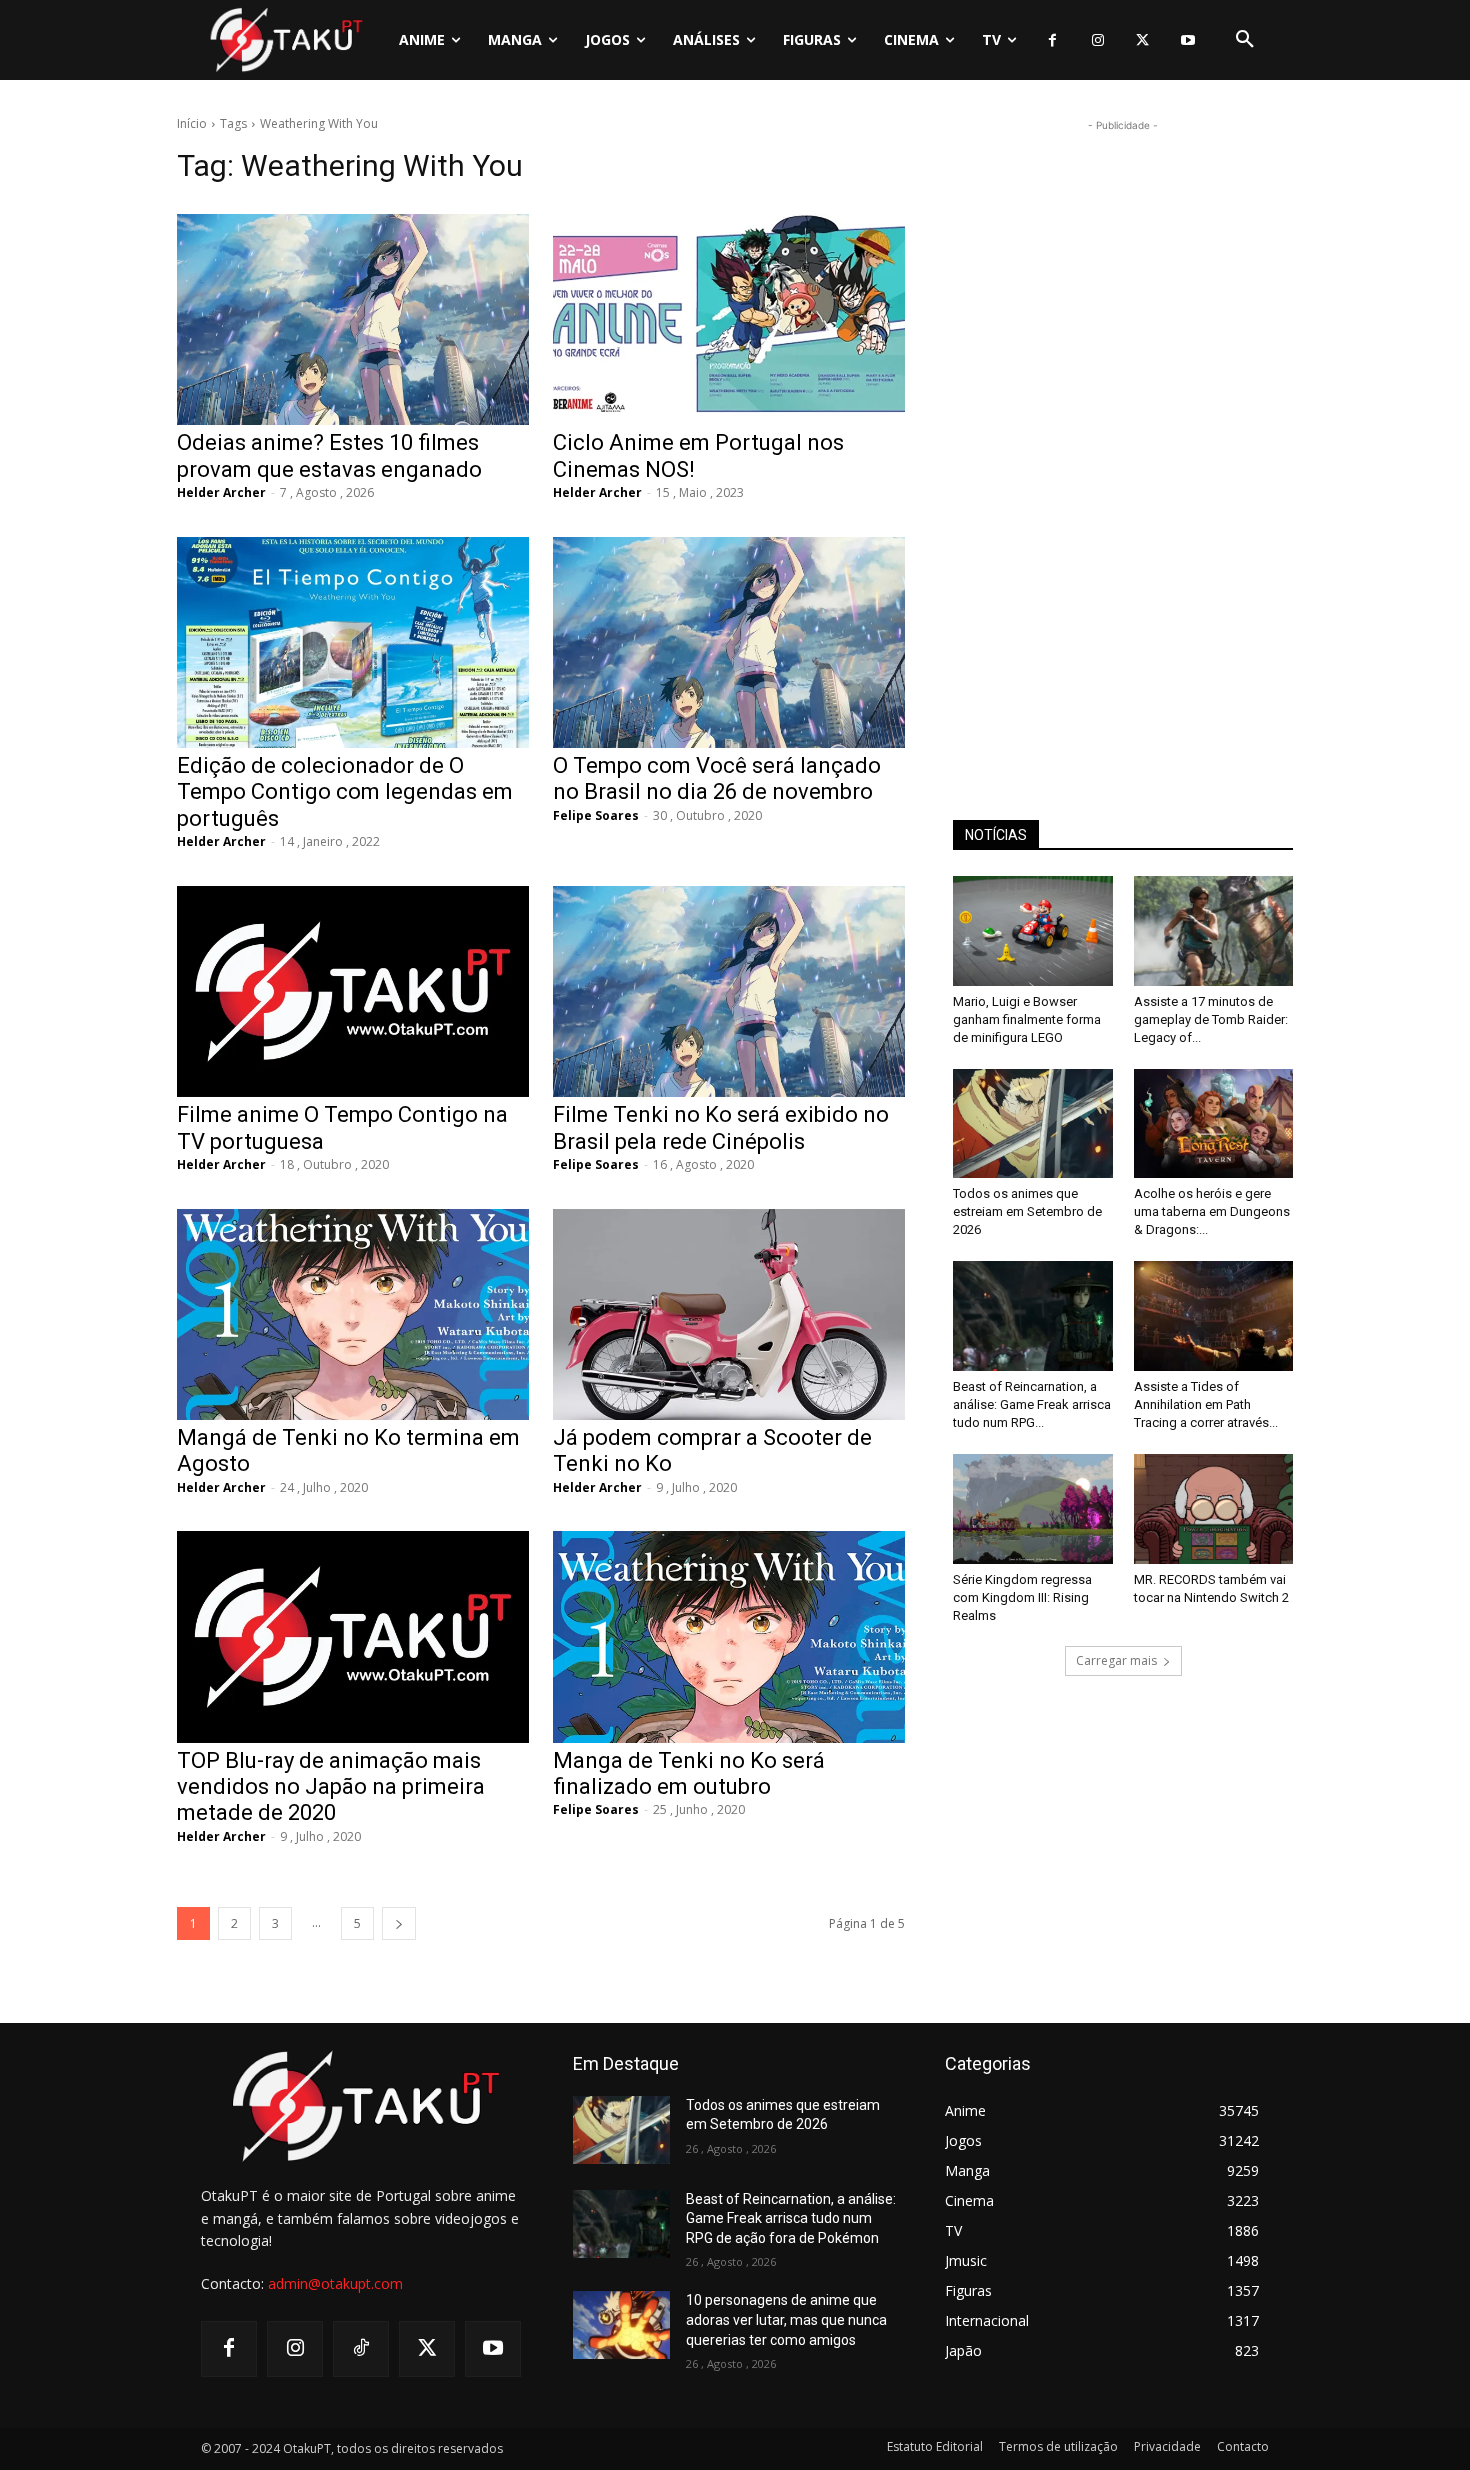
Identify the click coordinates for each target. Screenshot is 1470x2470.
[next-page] (399, 1923)
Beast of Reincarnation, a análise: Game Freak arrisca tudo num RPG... (1032, 1404)
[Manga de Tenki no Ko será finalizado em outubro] (729, 1636)
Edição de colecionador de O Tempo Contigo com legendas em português (345, 792)
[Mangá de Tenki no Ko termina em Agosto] (353, 1314)
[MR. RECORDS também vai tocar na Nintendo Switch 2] (1214, 1509)
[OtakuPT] (285, 39)
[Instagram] (1097, 40)
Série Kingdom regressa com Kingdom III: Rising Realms (1022, 1597)
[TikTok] (361, 2349)
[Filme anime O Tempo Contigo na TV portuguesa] (353, 991)
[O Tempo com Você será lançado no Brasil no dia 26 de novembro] (729, 642)
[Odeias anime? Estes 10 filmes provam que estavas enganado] (353, 319)
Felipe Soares (596, 815)
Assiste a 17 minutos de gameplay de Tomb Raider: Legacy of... (1211, 1019)
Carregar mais (1116, 1660)
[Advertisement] (1123, 436)
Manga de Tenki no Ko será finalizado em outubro (689, 1773)
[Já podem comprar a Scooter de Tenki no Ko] (729, 1314)
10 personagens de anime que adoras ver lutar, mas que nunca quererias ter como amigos (786, 2319)
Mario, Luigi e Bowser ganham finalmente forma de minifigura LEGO (1027, 1019)
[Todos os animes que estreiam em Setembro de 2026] (1033, 1124)
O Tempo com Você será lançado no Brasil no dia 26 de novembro (717, 778)
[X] (1142, 40)
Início (192, 123)
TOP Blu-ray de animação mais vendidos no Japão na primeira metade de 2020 (331, 1787)
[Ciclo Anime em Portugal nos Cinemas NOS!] (729, 319)
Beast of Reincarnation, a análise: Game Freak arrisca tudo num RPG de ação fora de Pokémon (791, 2218)
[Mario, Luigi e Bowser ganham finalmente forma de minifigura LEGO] (1033, 931)
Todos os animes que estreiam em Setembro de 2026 (1027, 1211)
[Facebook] (1052, 40)
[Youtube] (1187, 40)
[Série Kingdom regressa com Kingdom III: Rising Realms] (1033, 1509)
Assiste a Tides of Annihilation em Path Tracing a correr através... (1206, 1404)
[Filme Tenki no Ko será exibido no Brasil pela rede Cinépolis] (729, 991)
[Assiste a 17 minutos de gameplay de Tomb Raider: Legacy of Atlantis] (1214, 931)
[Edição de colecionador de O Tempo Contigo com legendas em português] (353, 642)
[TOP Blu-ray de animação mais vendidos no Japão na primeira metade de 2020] (353, 1636)
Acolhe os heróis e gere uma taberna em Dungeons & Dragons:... (1212, 1211)
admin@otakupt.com (335, 2283)
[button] (1245, 40)
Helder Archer (221, 492)
